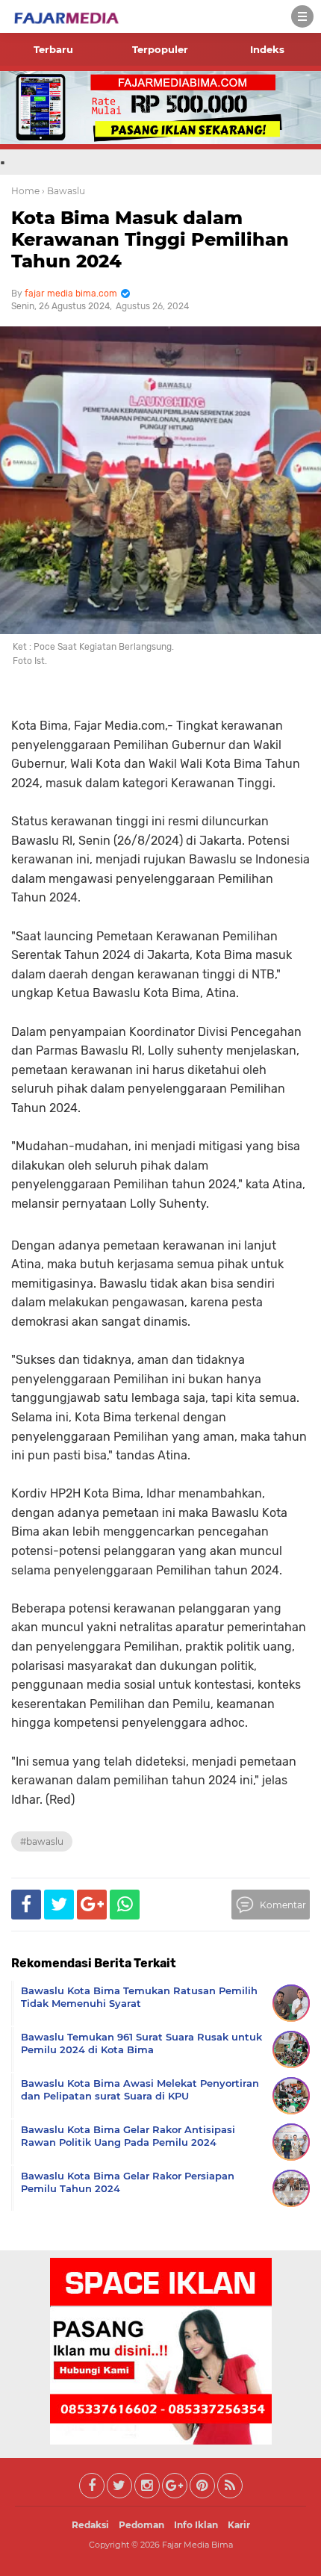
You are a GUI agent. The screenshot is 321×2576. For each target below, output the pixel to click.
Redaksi (90, 2525)
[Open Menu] (302, 16)
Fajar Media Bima (197, 2545)
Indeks (267, 49)
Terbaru (53, 49)
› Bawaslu (63, 191)
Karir (239, 2525)
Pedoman (141, 2525)
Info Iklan (196, 2525)
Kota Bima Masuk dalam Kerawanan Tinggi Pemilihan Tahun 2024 (150, 239)
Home (25, 191)
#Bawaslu (42, 1841)
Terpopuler (160, 49)
